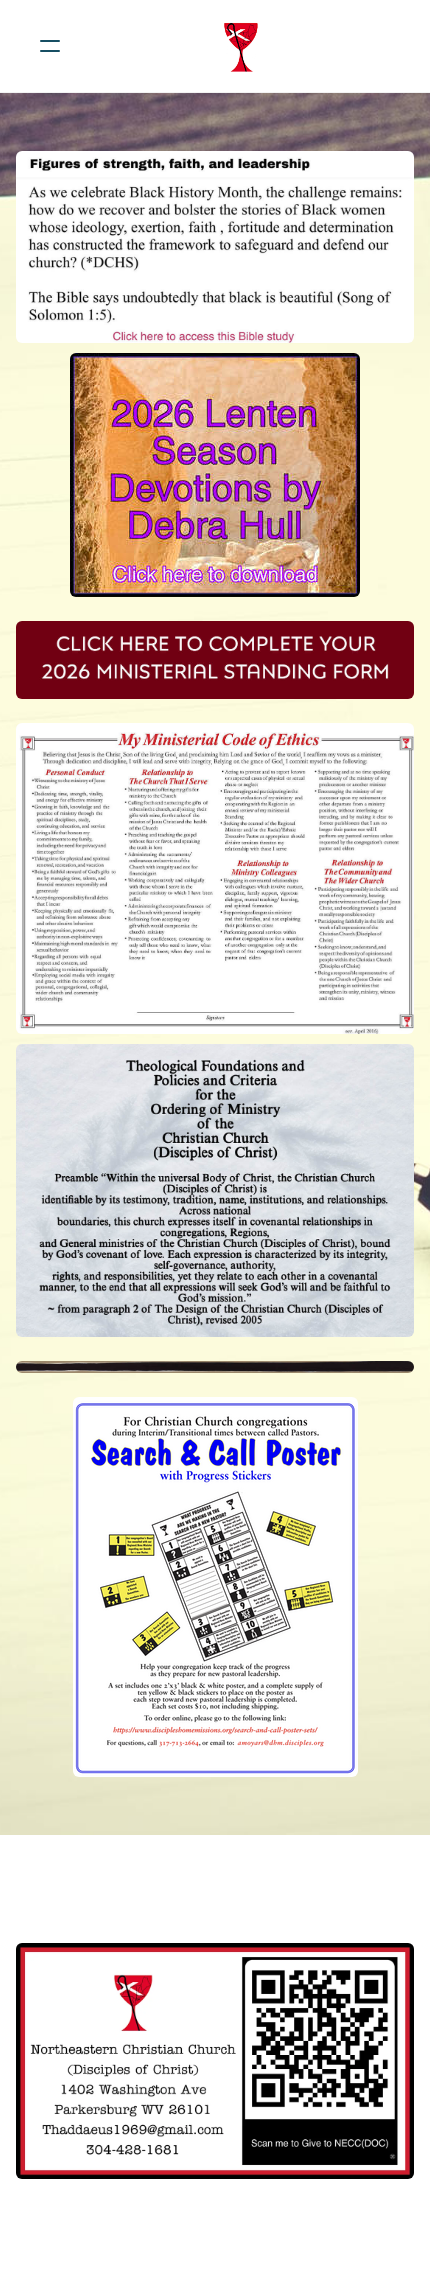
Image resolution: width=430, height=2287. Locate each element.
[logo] (241, 46)
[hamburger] (50, 46)
